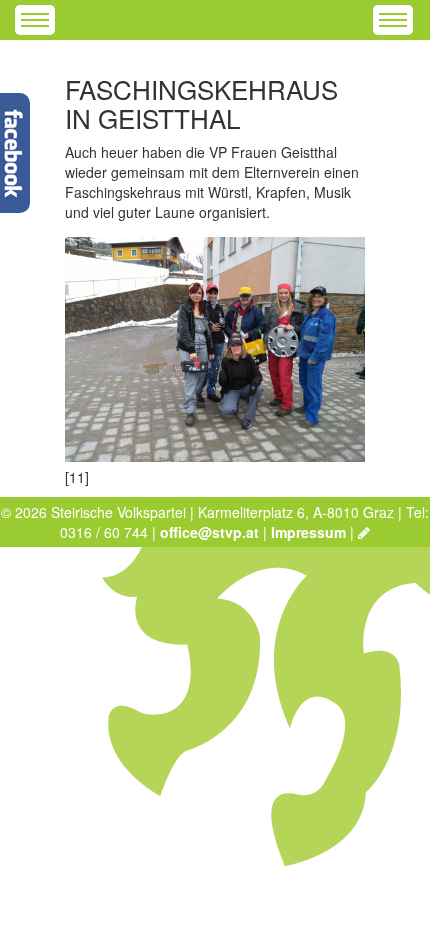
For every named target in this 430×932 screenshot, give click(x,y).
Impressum (308, 532)
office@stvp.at (209, 532)
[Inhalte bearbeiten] (364, 532)
